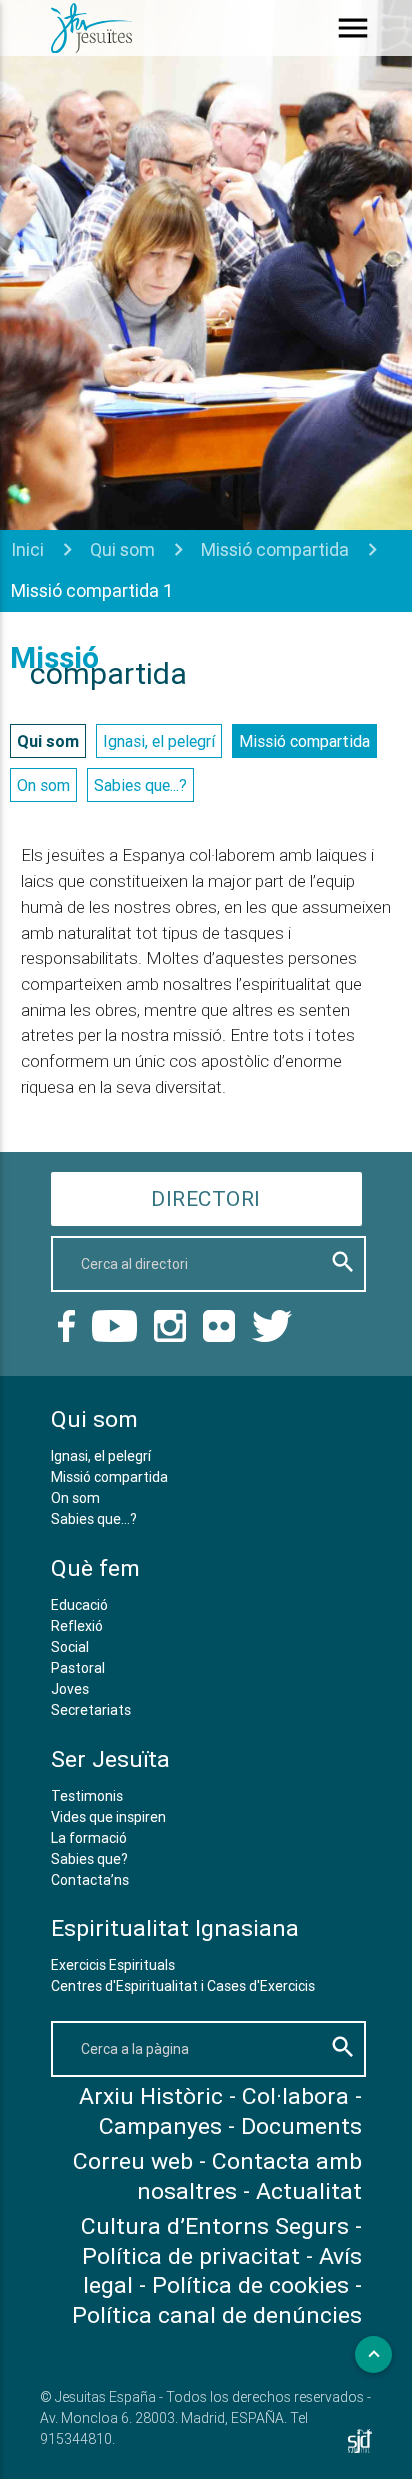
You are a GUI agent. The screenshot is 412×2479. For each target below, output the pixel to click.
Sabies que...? (140, 785)
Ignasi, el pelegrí (159, 741)
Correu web (133, 2161)
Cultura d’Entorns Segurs (215, 2226)
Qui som (122, 549)
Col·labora (295, 2096)
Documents (301, 2126)
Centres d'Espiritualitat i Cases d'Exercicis (183, 1986)
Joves (70, 1689)
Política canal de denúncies (217, 2315)
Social (70, 1647)
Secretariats (91, 1710)
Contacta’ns (90, 1880)
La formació (89, 1838)
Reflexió (77, 1626)
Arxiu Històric (151, 2096)
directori (206, 1199)
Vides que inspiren (108, 1817)
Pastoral (78, 1668)
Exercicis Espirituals (113, 1965)
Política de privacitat (191, 2256)
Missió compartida (275, 549)
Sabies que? (89, 1859)
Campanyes (160, 2126)
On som (43, 785)
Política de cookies (250, 2285)
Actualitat (309, 2191)
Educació (79, 1605)
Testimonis (87, 1796)
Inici (27, 549)
